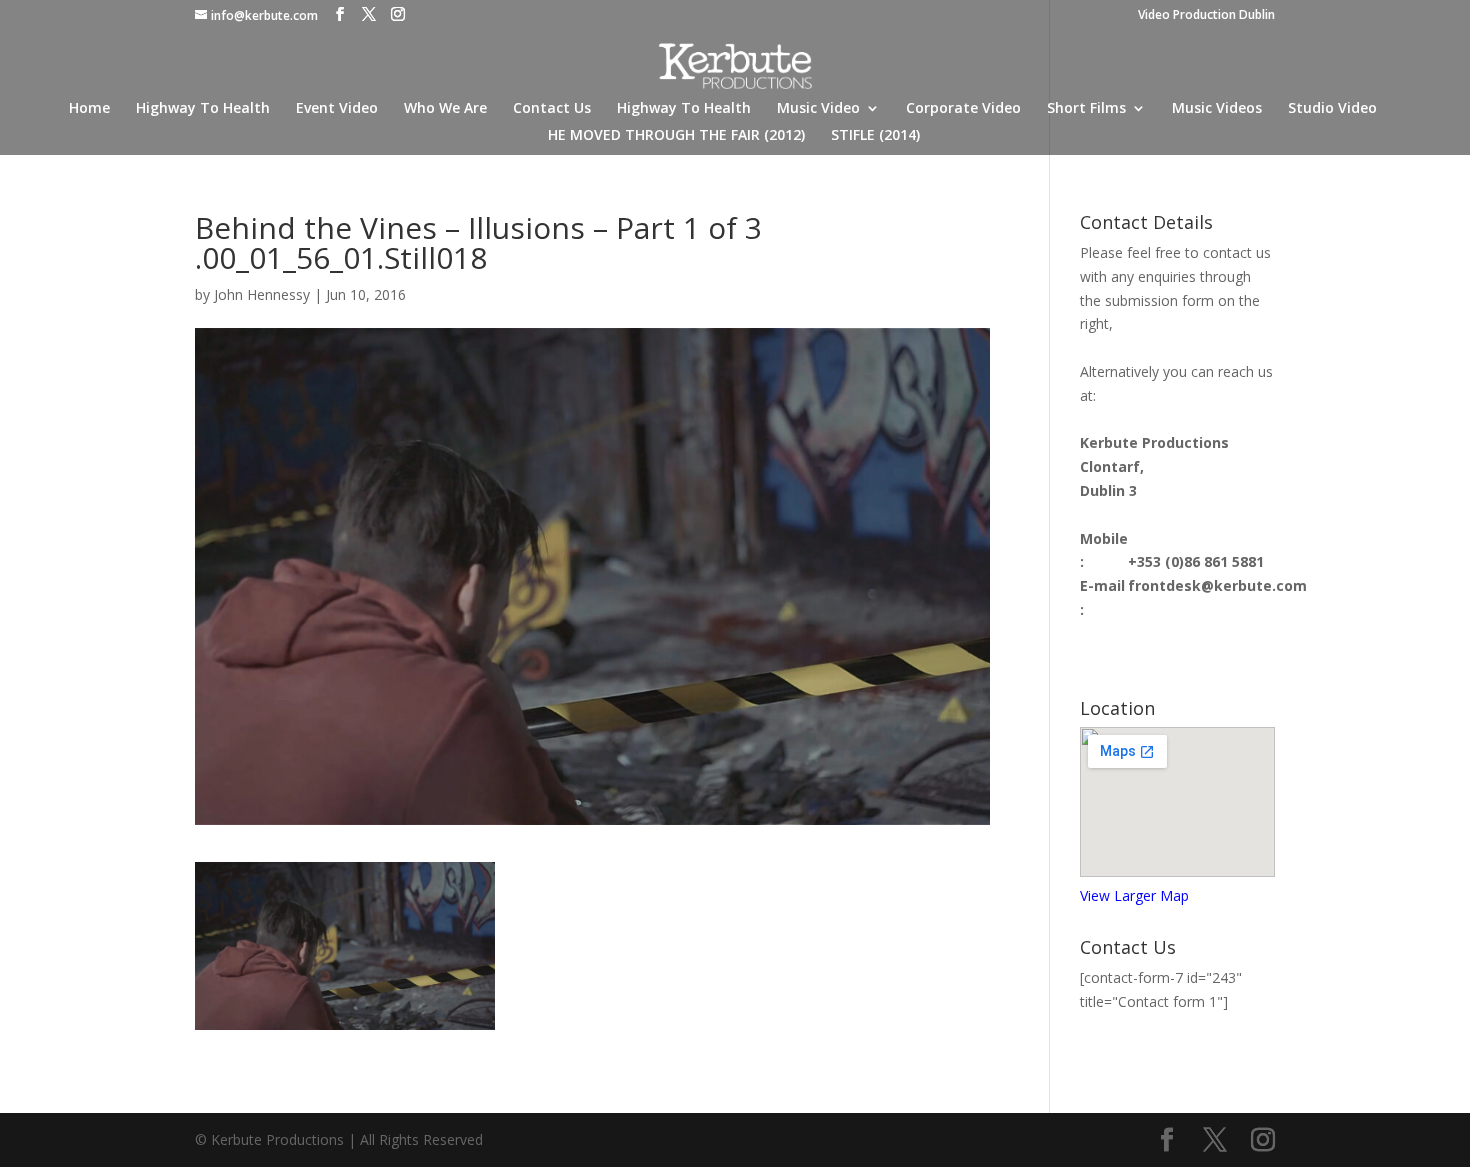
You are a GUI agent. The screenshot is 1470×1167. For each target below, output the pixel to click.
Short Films (1086, 109)
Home (89, 109)
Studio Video (1332, 109)
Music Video (818, 109)
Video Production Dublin (1206, 16)
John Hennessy (262, 294)
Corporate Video (963, 109)
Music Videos (1217, 109)
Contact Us (552, 109)
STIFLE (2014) (875, 136)
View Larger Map (1134, 895)
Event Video (337, 109)
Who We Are (445, 109)
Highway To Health (203, 109)
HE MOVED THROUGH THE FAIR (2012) (676, 136)
